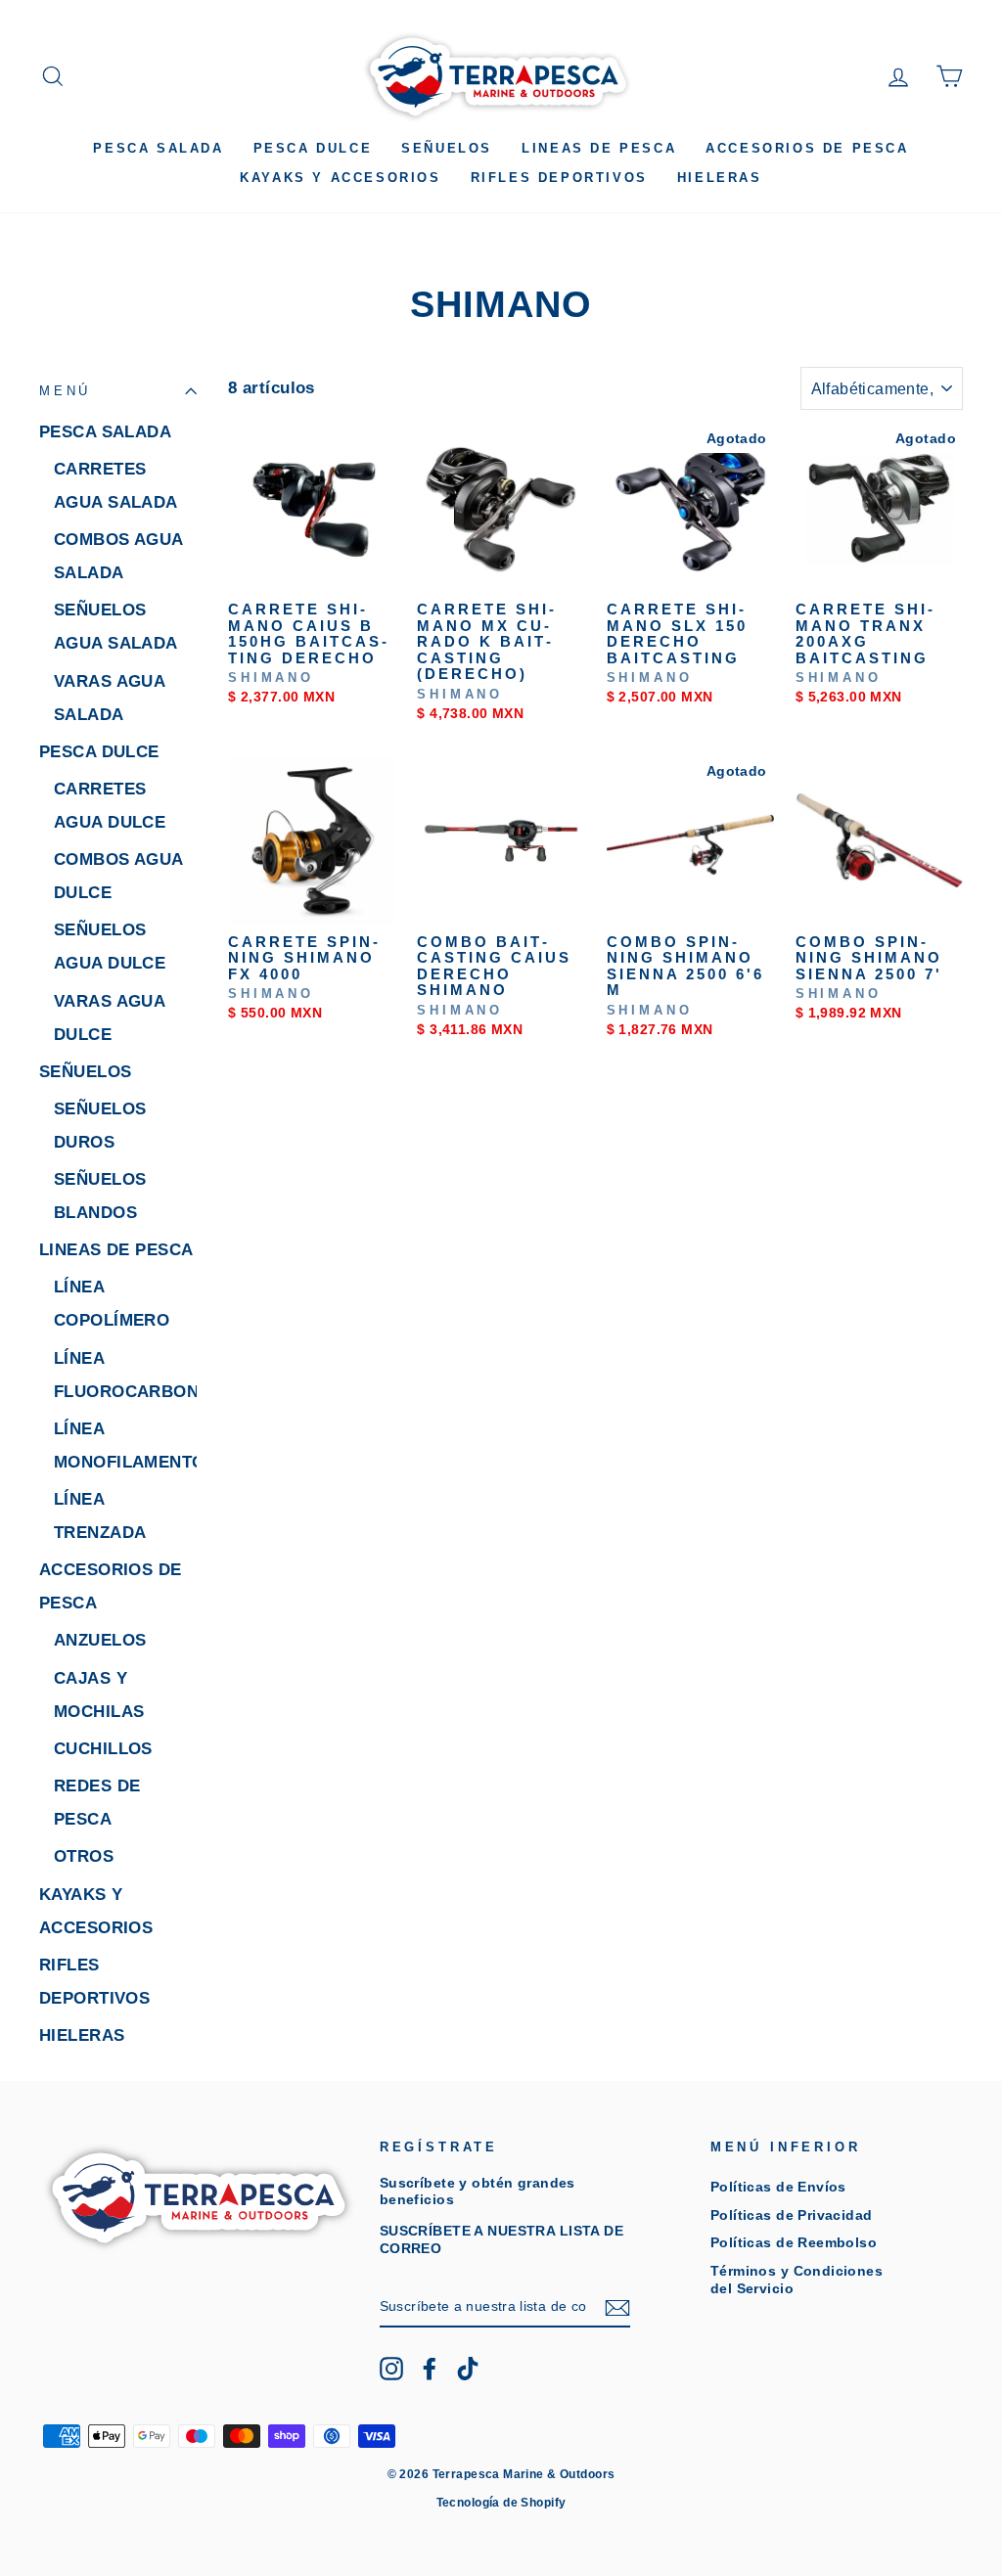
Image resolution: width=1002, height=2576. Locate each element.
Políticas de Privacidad (792, 2215)
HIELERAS (720, 178)
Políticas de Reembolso (794, 2242)
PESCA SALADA (158, 148)
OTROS (84, 1856)
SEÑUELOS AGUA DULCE (110, 947)
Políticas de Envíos (778, 2187)
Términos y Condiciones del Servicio (797, 2279)
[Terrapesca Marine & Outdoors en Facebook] (430, 2369)
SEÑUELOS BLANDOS (100, 1196)
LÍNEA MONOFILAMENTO (125, 1446)
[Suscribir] (617, 2308)
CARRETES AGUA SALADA (116, 486)
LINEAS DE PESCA (599, 148)
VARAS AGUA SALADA (109, 698)
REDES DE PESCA (97, 1803)
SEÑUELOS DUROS (100, 1126)
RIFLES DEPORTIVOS (559, 178)
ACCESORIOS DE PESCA (807, 148)
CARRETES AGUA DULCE (110, 806)
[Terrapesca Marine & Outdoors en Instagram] (391, 2369)
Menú (65, 391)
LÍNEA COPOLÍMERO (112, 1304)
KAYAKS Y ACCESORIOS (340, 178)
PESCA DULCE (313, 148)
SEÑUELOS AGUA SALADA (116, 627)
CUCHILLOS (103, 1749)
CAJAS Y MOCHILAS (99, 1695)
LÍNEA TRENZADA (100, 1516)
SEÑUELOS (447, 148)
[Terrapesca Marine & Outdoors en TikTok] (468, 2369)
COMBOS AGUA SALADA (118, 556)
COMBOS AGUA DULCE (118, 876)
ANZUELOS (100, 1640)
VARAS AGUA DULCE (109, 1018)
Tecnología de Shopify (501, 2503)
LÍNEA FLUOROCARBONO (125, 1375)
